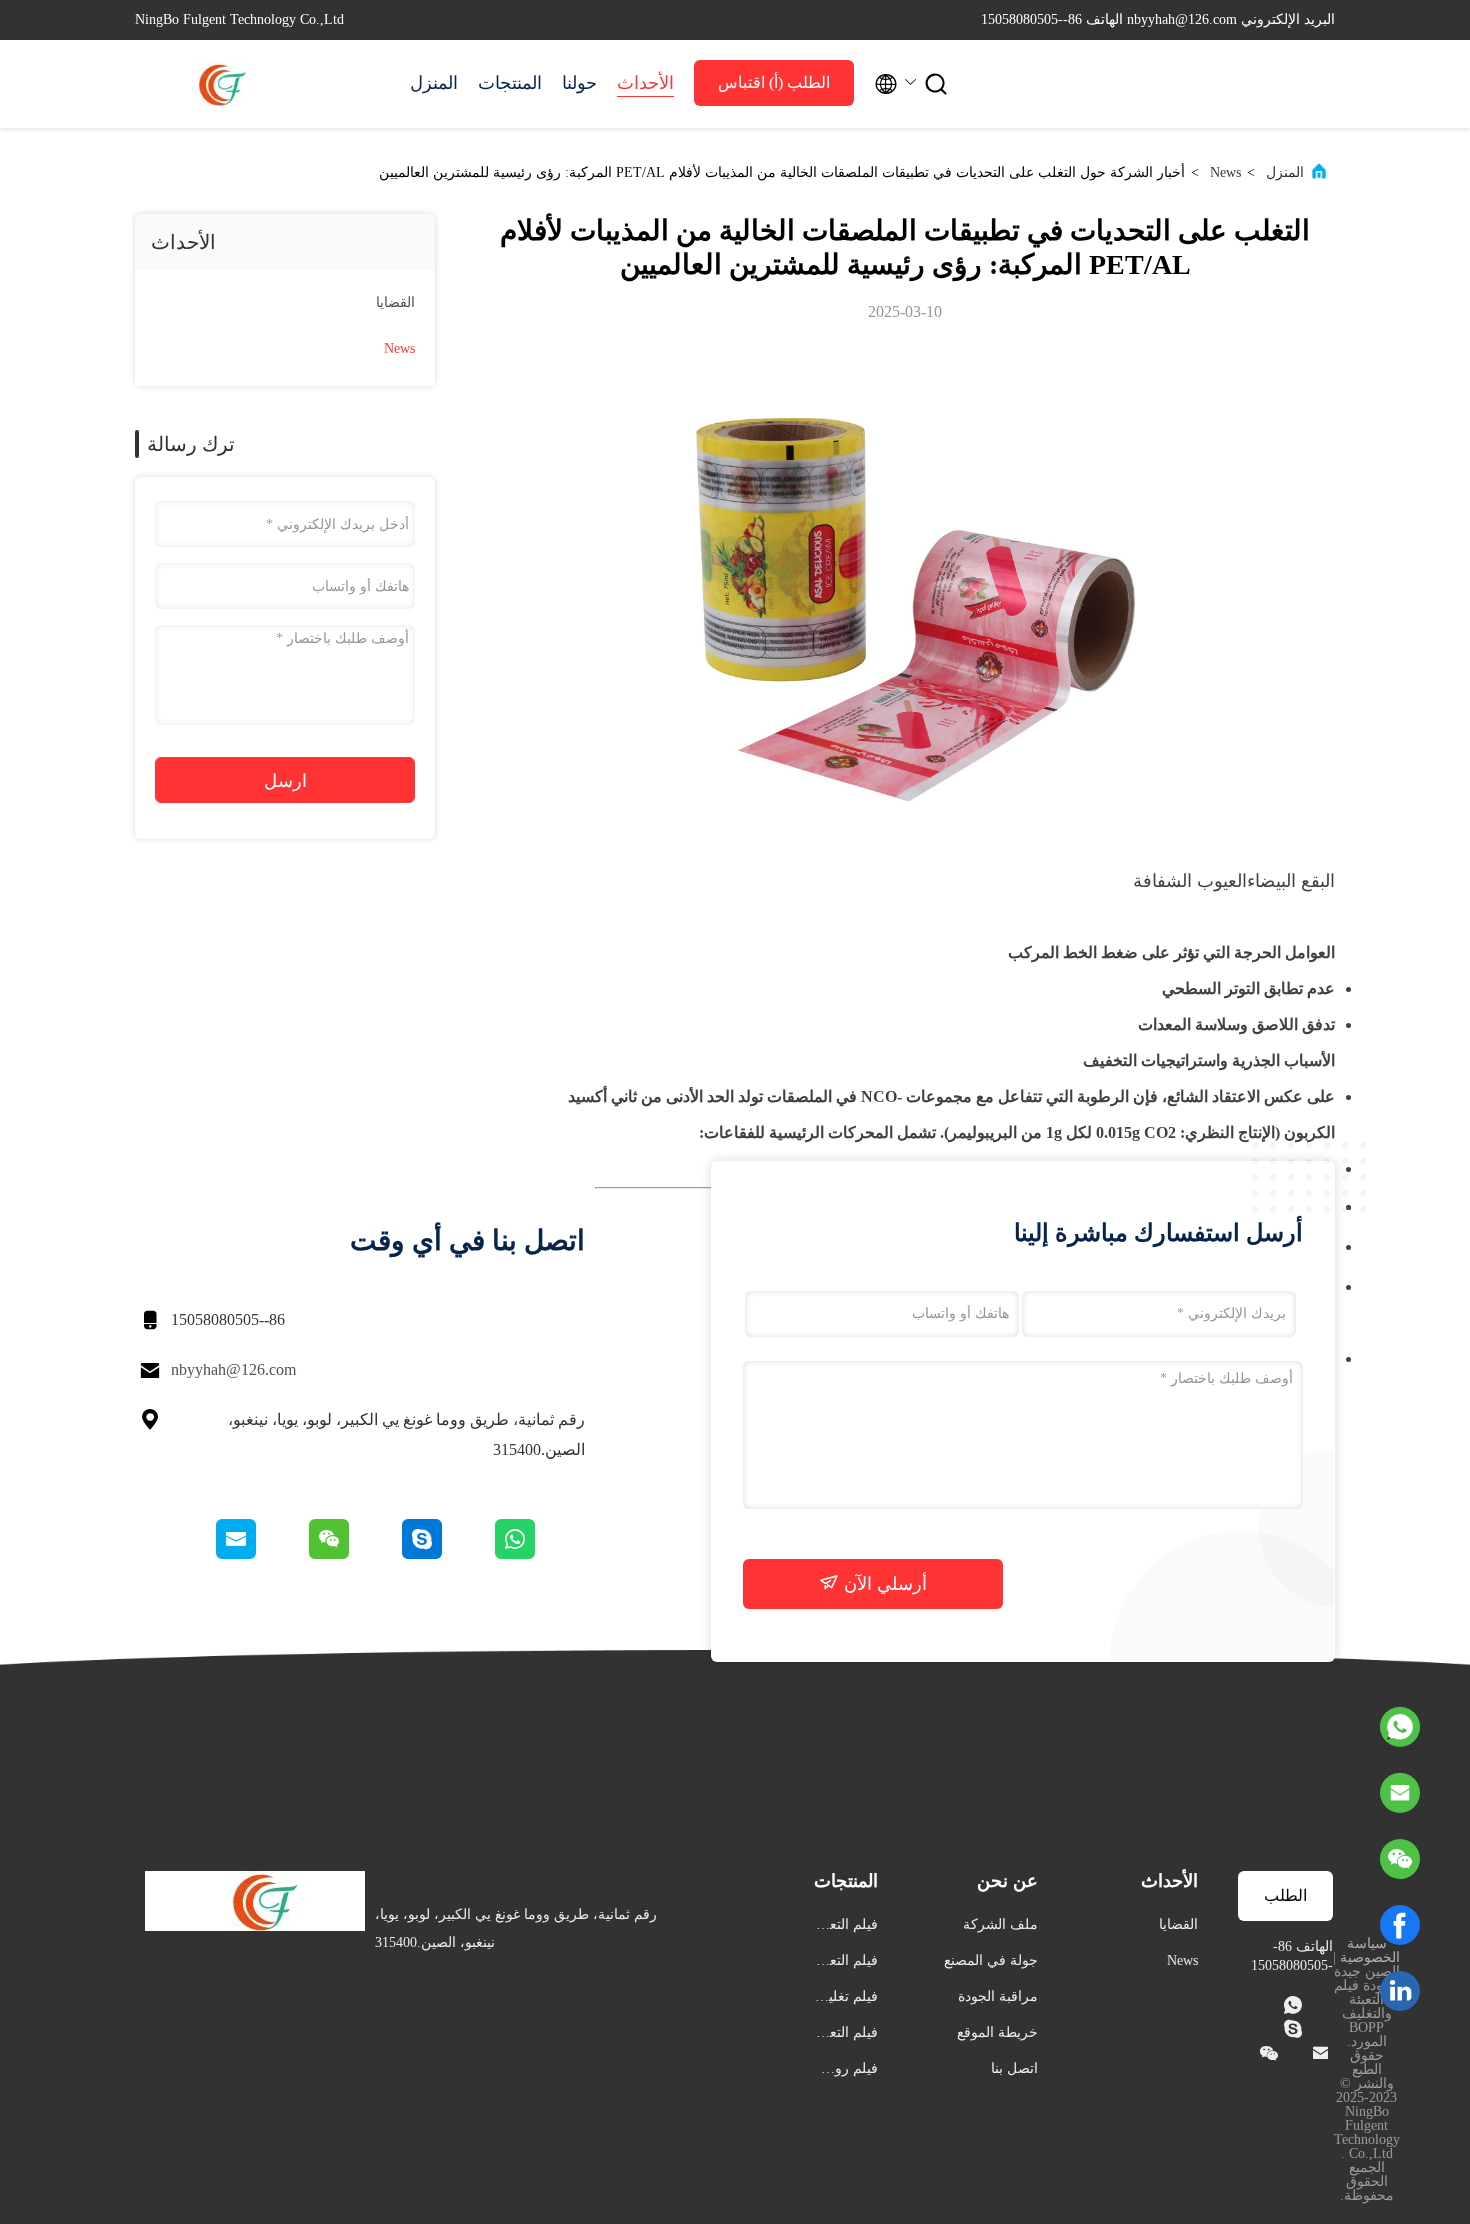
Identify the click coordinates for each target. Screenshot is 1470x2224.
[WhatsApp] (1400, 1727)
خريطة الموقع (997, 2032)
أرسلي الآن (883, 1584)
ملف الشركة (1000, 1924)
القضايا (395, 302)
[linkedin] (1400, 1991)
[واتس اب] (538, 1554)
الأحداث (645, 83)
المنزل (434, 83)
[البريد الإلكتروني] (261, 1554)
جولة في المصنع (991, 1960)
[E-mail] (1400, 1793)
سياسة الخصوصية (1370, 1950)
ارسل (285, 781)
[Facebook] (1400, 1925)
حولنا (579, 83)
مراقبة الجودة (998, 1996)
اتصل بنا (1014, 2068)
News (1225, 172)
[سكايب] (445, 1554)
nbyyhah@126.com (233, 1369)
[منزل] (215, 84)
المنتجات (510, 83)
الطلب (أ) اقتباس (774, 82)
